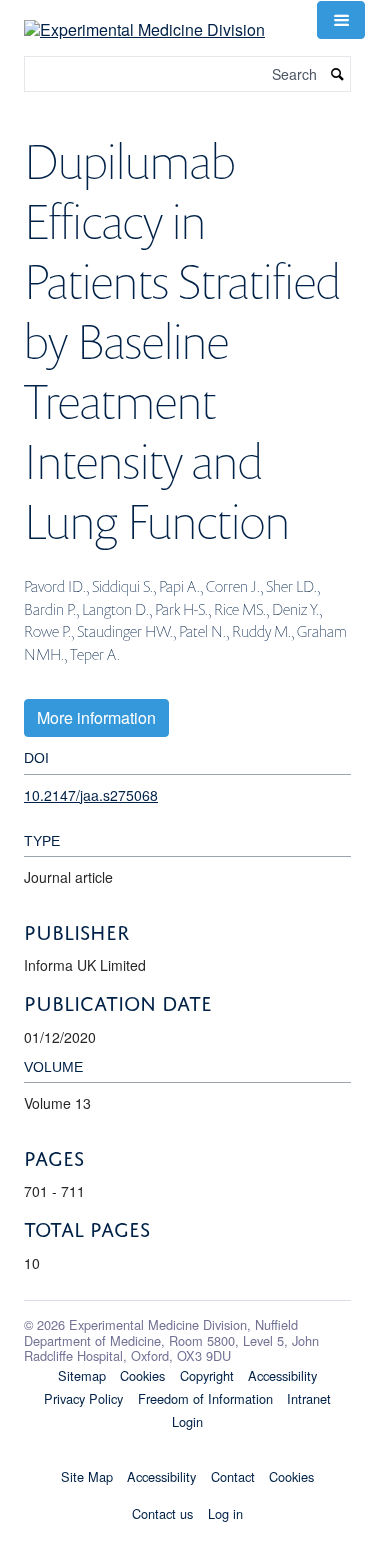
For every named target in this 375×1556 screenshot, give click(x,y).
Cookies (142, 1375)
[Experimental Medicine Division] (144, 17)
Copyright (207, 1375)
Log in (225, 1513)
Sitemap (82, 1375)
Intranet (309, 1398)
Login (187, 1421)
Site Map (87, 1476)
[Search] (338, 74)
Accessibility (282, 1375)
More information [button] (96, 717)
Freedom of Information (205, 1398)
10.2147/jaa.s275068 (91, 795)
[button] (341, 20)
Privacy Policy (83, 1398)
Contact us (162, 1513)
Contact (233, 1476)
